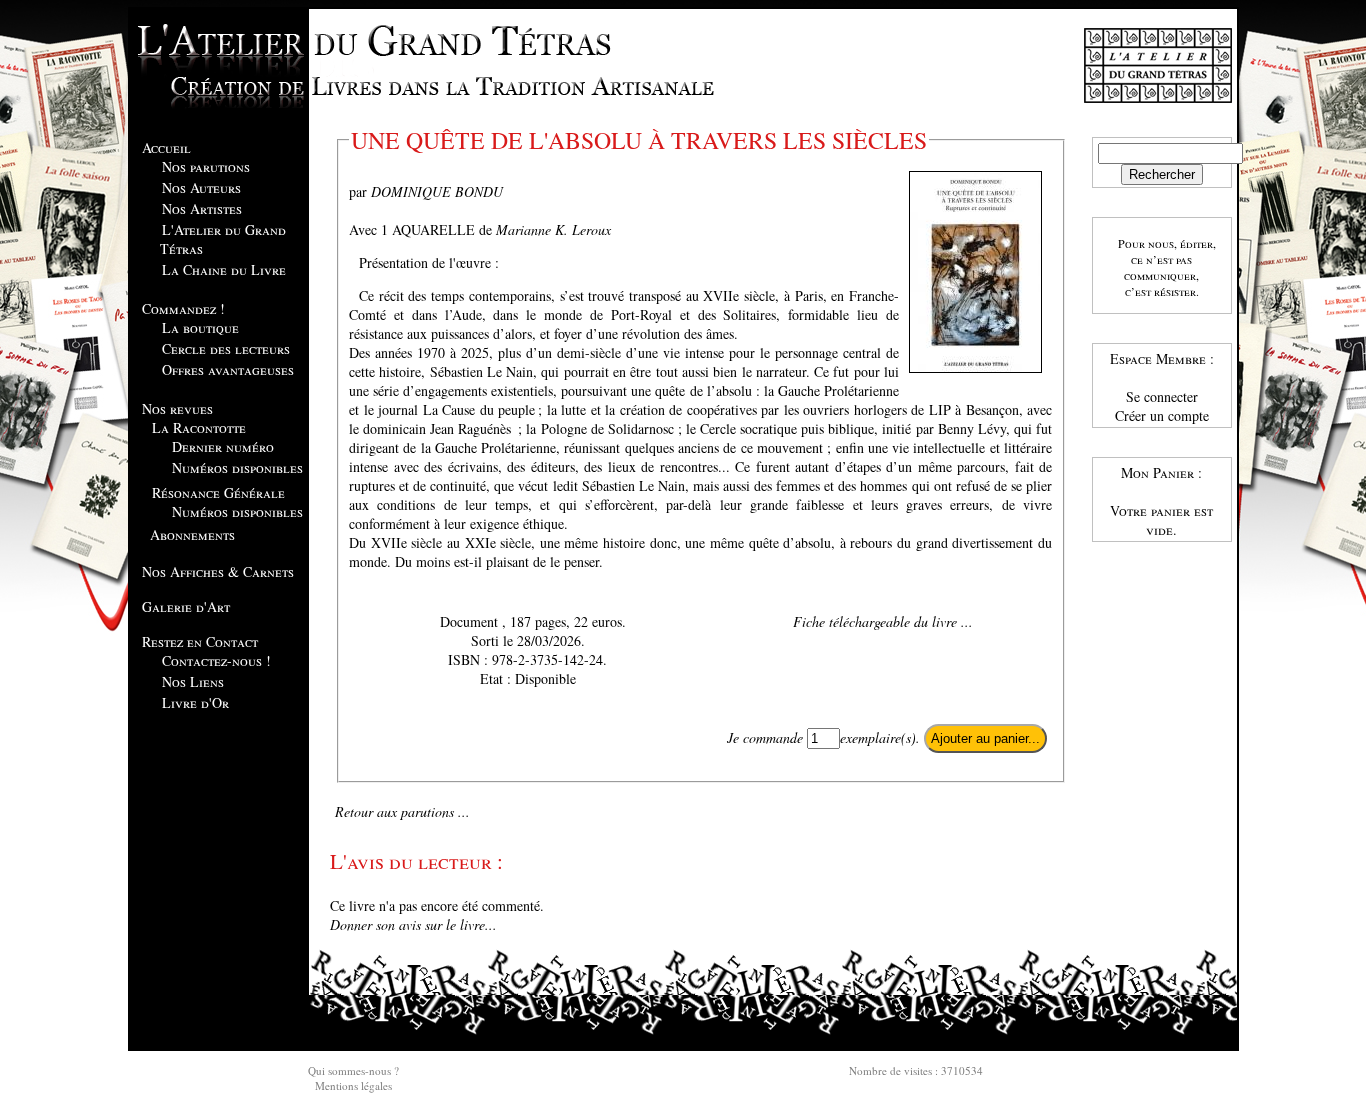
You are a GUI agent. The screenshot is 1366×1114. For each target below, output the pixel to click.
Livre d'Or (195, 702)
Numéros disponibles (237, 467)
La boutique (200, 327)
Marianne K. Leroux (553, 229)
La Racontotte (199, 427)
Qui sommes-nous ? (353, 1070)
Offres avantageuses (228, 369)
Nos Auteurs (201, 187)
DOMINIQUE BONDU (437, 191)
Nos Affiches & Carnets (218, 571)
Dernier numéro (223, 446)
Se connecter (1162, 396)
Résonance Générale (218, 492)
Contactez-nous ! (216, 660)
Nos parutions (206, 166)
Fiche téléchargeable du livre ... (883, 621)
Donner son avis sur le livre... (413, 924)
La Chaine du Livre (224, 269)
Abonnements (192, 534)
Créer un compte (1162, 415)
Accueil (166, 147)
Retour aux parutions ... (402, 811)
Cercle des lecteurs (226, 348)
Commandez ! (183, 308)
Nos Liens (193, 681)
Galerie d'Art (186, 606)
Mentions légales (353, 1085)
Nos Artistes (202, 208)
